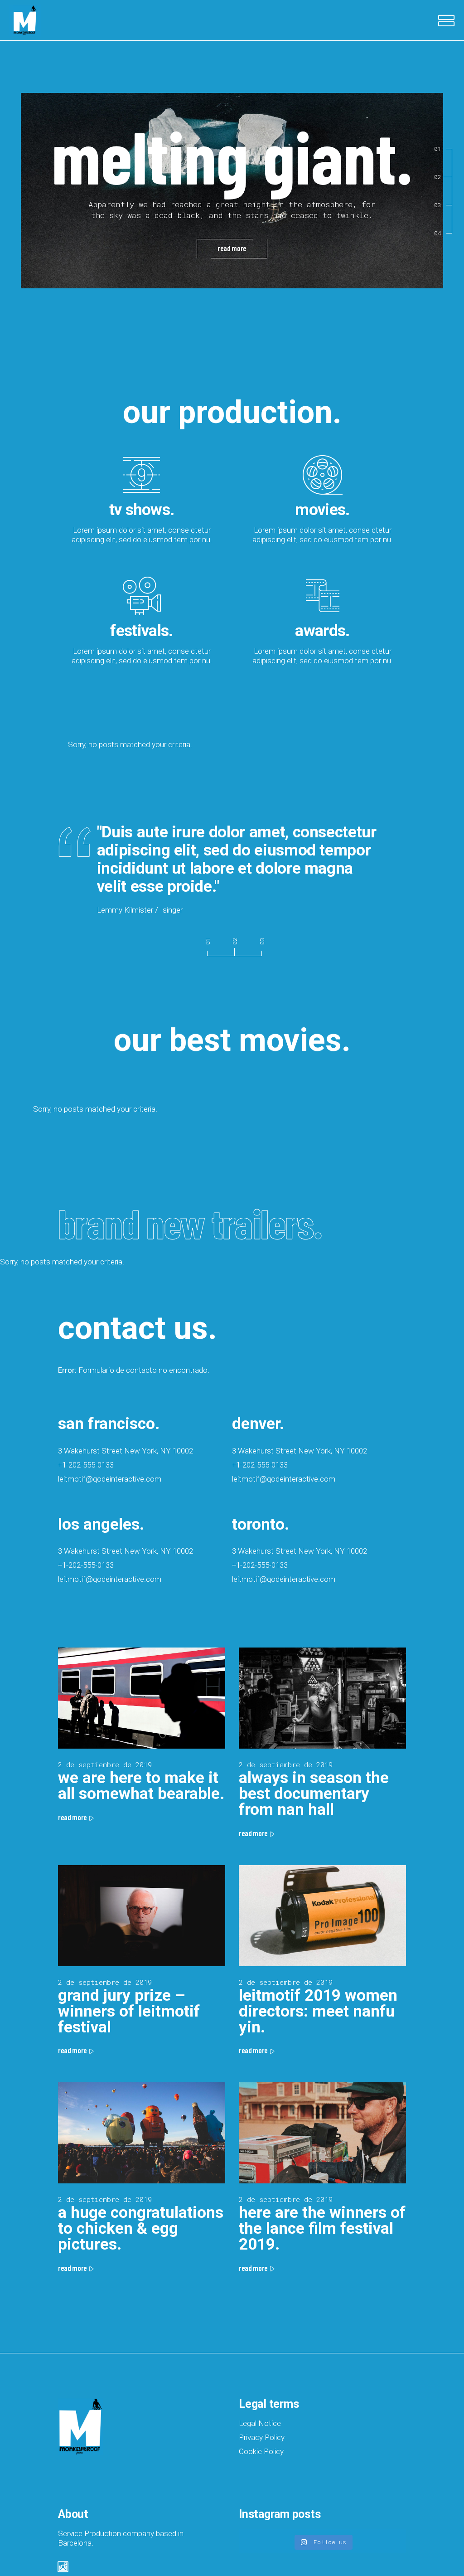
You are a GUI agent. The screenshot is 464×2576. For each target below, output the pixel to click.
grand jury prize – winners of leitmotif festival (129, 2011)
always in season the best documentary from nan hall (314, 1794)
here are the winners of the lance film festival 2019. (322, 2228)
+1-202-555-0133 (86, 1465)
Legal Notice (260, 2423)
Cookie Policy (261, 2451)
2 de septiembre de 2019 (105, 1764)
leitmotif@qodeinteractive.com (110, 1479)
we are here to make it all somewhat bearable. (141, 1786)
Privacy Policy (262, 2437)
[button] (208, 944)
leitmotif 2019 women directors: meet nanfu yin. (318, 2011)
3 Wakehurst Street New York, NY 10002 (126, 1451)
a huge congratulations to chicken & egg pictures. (141, 2228)
